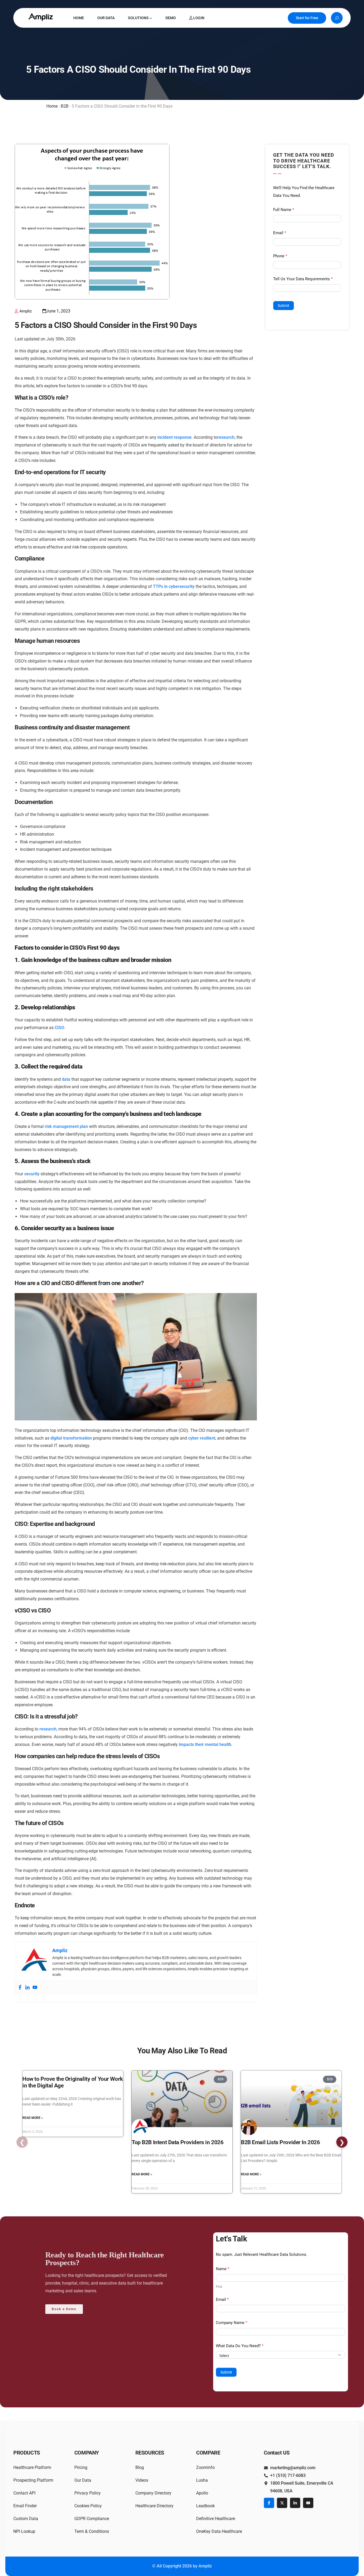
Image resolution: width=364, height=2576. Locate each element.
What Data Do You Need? (240, 2346)
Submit (284, 306)
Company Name (232, 2323)
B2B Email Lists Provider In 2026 (280, 2142)
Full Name (284, 210)
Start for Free (307, 18)
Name (223, 2269)
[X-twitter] (282, 2503)
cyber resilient (202, 1438)
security (32, 1174)
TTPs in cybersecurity (174, 586)
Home (52, 106)
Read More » (33, 2118)
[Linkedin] (27, 1987)
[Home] (41, 17)
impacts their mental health (205, 1744)
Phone (280, 256)
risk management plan (66, 1126)
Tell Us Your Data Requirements (303, 279)
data (66, 1079)
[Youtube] (35, 1987)
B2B (65, 106)
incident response (175, 437)
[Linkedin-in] (295, 2503)
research (226, 437)
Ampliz (26, 311)
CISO (59, 1028)
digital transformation (71, 1438)
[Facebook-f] (269, 2503)
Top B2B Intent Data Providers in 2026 (177, 2142)
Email (280, 233)
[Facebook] (20, 1987)
